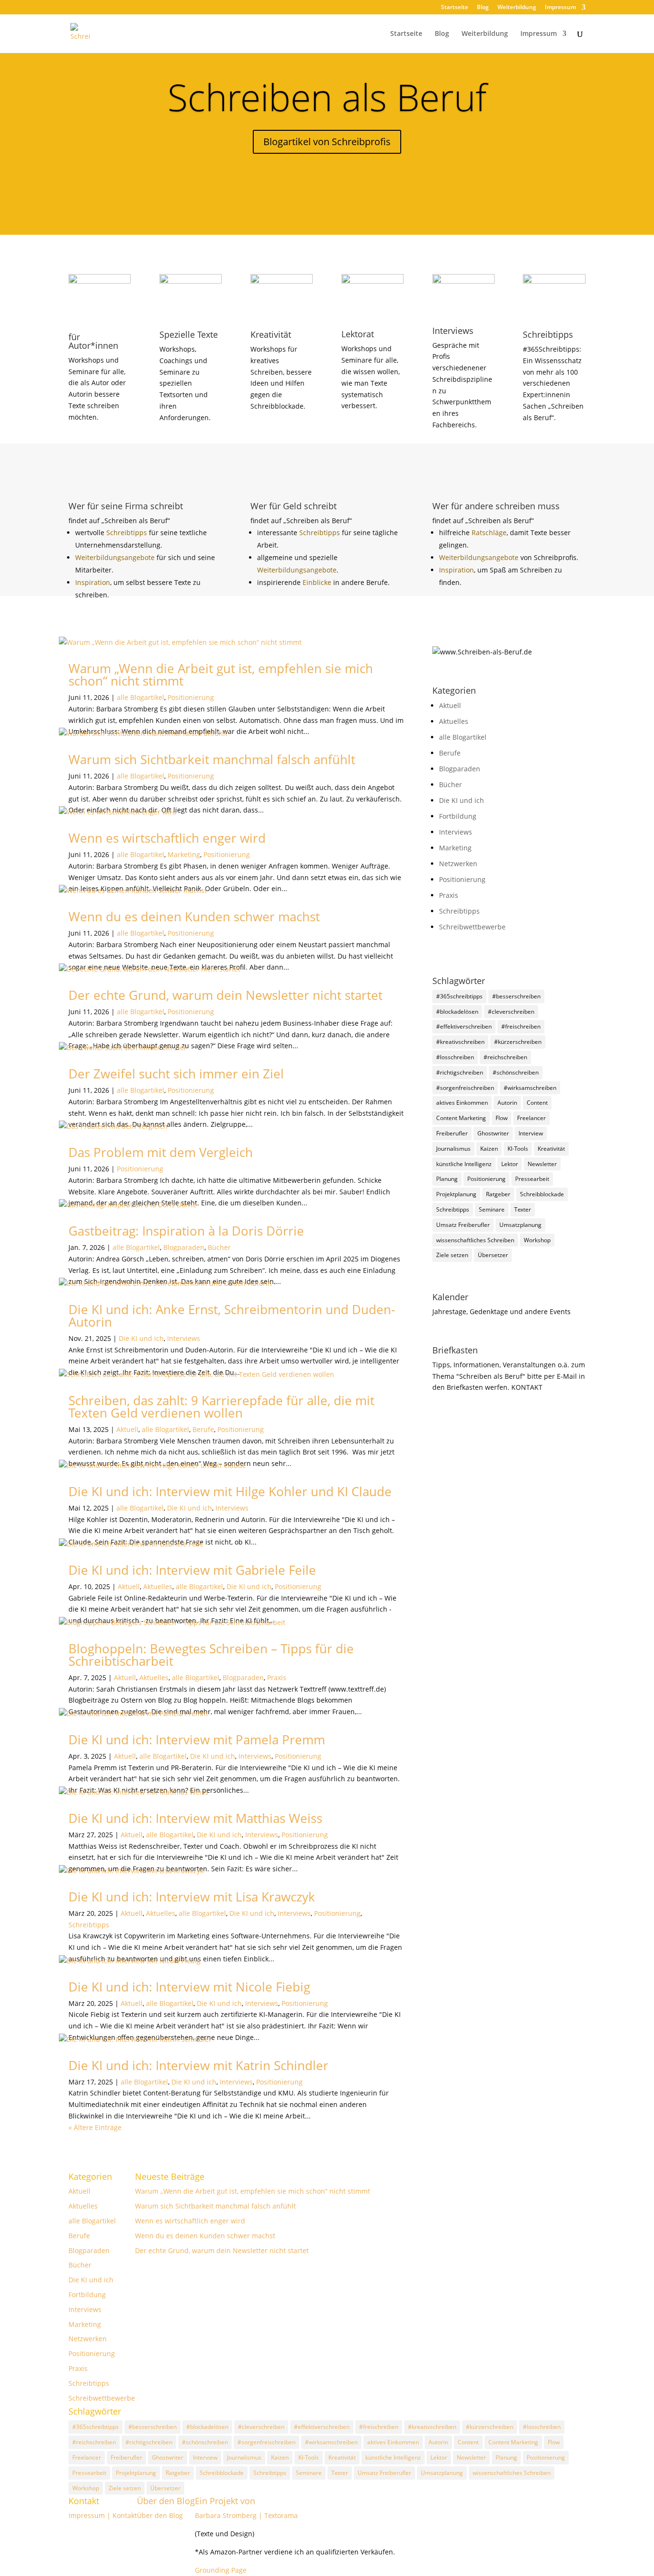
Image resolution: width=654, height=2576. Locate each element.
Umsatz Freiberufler (463, 1225)
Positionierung (191, 697)
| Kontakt (122, 2515)
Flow (502, 1118)
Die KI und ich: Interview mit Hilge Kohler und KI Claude (230, 1491)
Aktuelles (158, 1586)
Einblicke (318, 582)
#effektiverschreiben (464, 1026)
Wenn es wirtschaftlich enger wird (167, 838)
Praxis (277, 1677)
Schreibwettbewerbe (472, 927)
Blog (483, 8)
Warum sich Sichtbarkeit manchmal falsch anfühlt (212, 759)
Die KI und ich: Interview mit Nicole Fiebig (189, 1987)
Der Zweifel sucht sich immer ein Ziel (176, 1074)
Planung (447, 1179)
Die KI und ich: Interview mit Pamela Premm (197, 1740)
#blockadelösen (457, 1012)
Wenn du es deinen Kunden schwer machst (194, 916)
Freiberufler (452, 1133)
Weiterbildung (517, 8)
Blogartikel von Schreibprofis (327, 142)
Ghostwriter (493, 1133)
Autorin (507, 1103)
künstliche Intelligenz (464, 1164)
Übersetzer (493, 1255)
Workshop (537, 1240)
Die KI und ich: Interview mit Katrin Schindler (198, 2065)
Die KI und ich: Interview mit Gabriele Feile (192, 1570)
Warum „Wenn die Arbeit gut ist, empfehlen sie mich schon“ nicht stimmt (221, 675)
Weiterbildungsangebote (116, 557)
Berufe (203, 1429)
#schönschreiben (516, 1072)
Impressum (560, 8)
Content (537, 1103)
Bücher (219, 1247)
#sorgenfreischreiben (465, 1088)
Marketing (184, 854)
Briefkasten (455, 1350)
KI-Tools (518, 1149)
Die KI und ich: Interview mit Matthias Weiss (195, 1818)
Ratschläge (489, 532)
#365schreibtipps (459, 996)
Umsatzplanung (520, 1225)
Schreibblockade (542, 1194)
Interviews (184, 1338)
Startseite (455, 8)
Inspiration (93, 582)
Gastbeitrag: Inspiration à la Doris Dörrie (186, 1231)
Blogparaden (184, 1247)
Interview (531, 1133)
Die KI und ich (141, 1338)
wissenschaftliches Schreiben (475, 1240)
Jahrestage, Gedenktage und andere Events (502, 1311)
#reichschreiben (505, 1057)
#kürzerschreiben (518, 1042)
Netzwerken (458, 864)
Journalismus (453, 1149)
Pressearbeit (532, 1179)
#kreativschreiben (460, 1042)
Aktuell (127, 1429)
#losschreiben (455, 1057)
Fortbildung (458, 816)
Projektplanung (456, 1194)
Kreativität (551, 1149)
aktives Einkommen (462, 1103)
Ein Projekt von (225, 2501)
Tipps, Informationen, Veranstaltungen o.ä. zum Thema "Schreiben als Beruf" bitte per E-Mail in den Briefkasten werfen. (509, 1376)
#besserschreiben (516, 996)
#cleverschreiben (511, 1012)
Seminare (492, 1209)
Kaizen (489, 1149)
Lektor (510, 1164)
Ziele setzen (452, 1255)
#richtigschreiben (460, 1072)
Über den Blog (166, 2501)
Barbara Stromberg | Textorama (247, 2515)
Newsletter (542, 1164)
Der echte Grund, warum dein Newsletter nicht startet (226, 995)
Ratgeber (498, 1194)
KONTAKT (527, 1387)
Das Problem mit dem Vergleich (161, 1152)
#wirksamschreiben (530, 1088)
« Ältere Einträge (95, 2127)
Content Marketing (461, 1118)
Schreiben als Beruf (327, 97)
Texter (523, 1209)
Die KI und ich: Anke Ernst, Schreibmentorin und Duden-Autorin (232, 1316)
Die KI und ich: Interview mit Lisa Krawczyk (192, 1897)
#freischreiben (521, 1026)
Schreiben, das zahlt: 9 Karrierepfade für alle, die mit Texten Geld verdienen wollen (221, 1407)
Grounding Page (221, 2570)
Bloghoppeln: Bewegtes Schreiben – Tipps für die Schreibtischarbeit (211, 1655)
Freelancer (531, 1118)
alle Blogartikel (141, 697)
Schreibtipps (128, 532)
